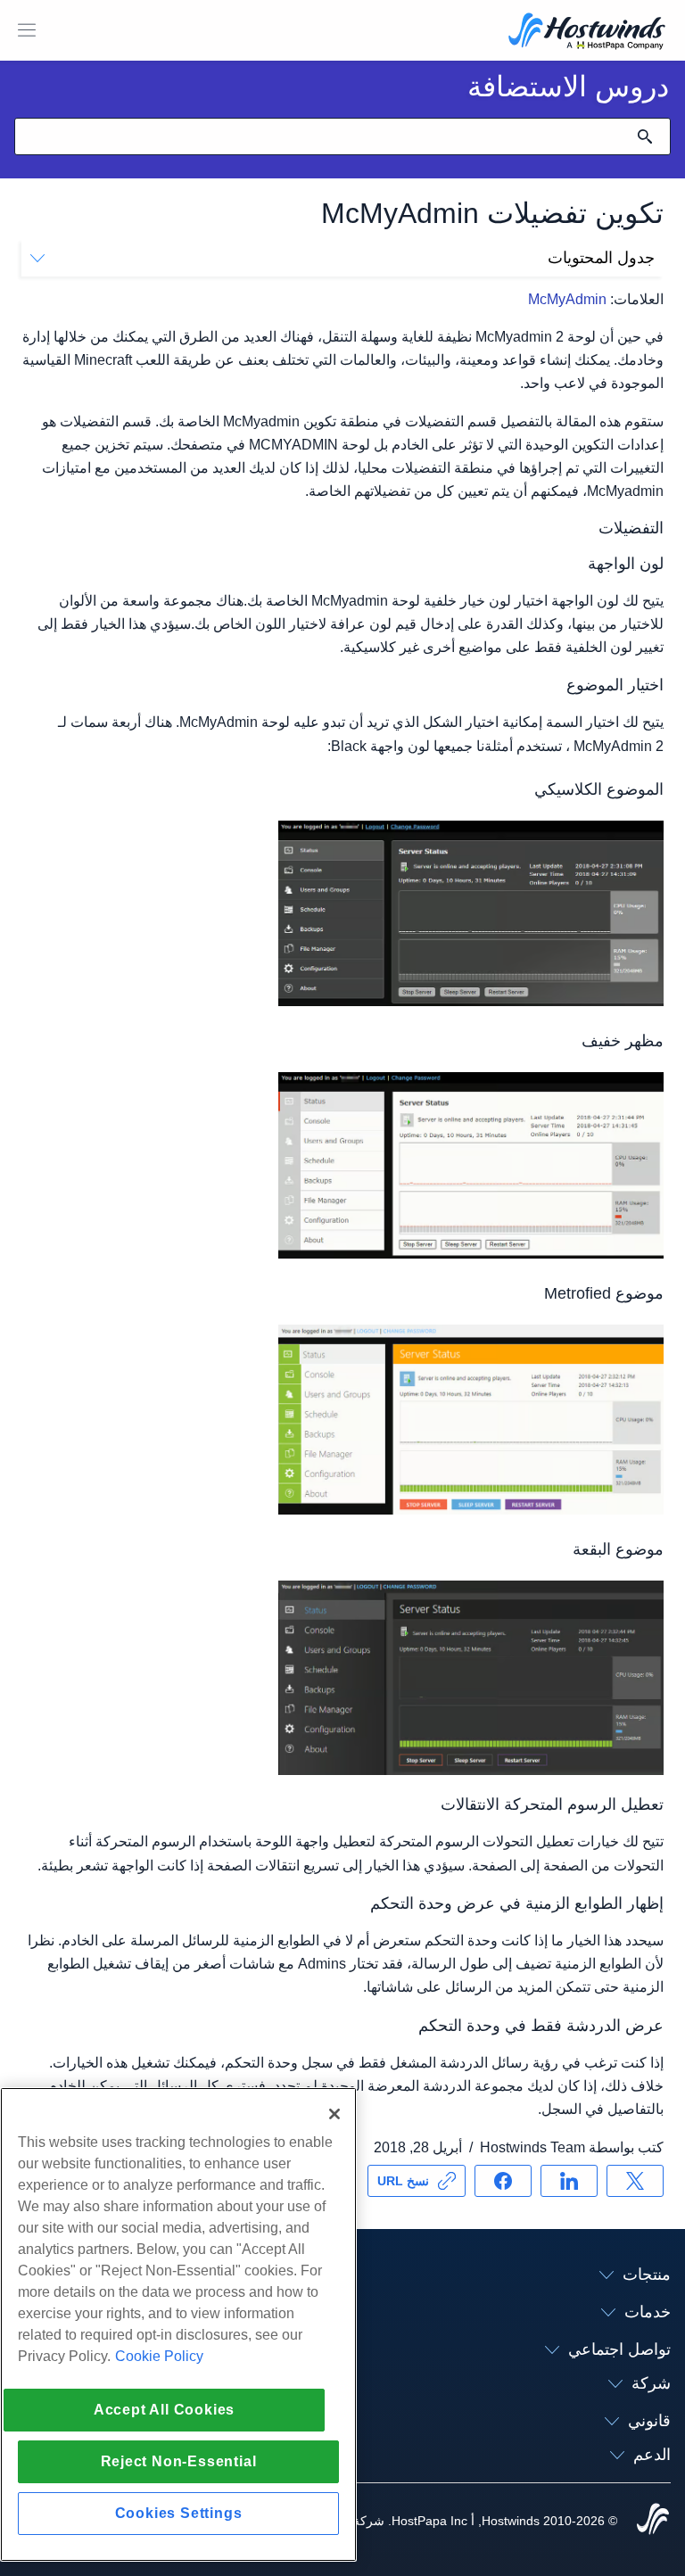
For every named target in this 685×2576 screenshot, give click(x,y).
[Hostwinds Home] (653, 2521)
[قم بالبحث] (645, 136)
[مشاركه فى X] (635, 2181)
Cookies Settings (179, 2513)
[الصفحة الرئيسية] (587, 33)
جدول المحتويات (601, 258)
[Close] (334, 2114)
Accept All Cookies (164, 2410)
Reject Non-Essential (179, 2461)
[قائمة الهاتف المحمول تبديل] (27, 30)
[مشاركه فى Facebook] (503, 2181)
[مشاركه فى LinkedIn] (569, 2181)
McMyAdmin (567, 299)
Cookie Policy (159, 2356)
